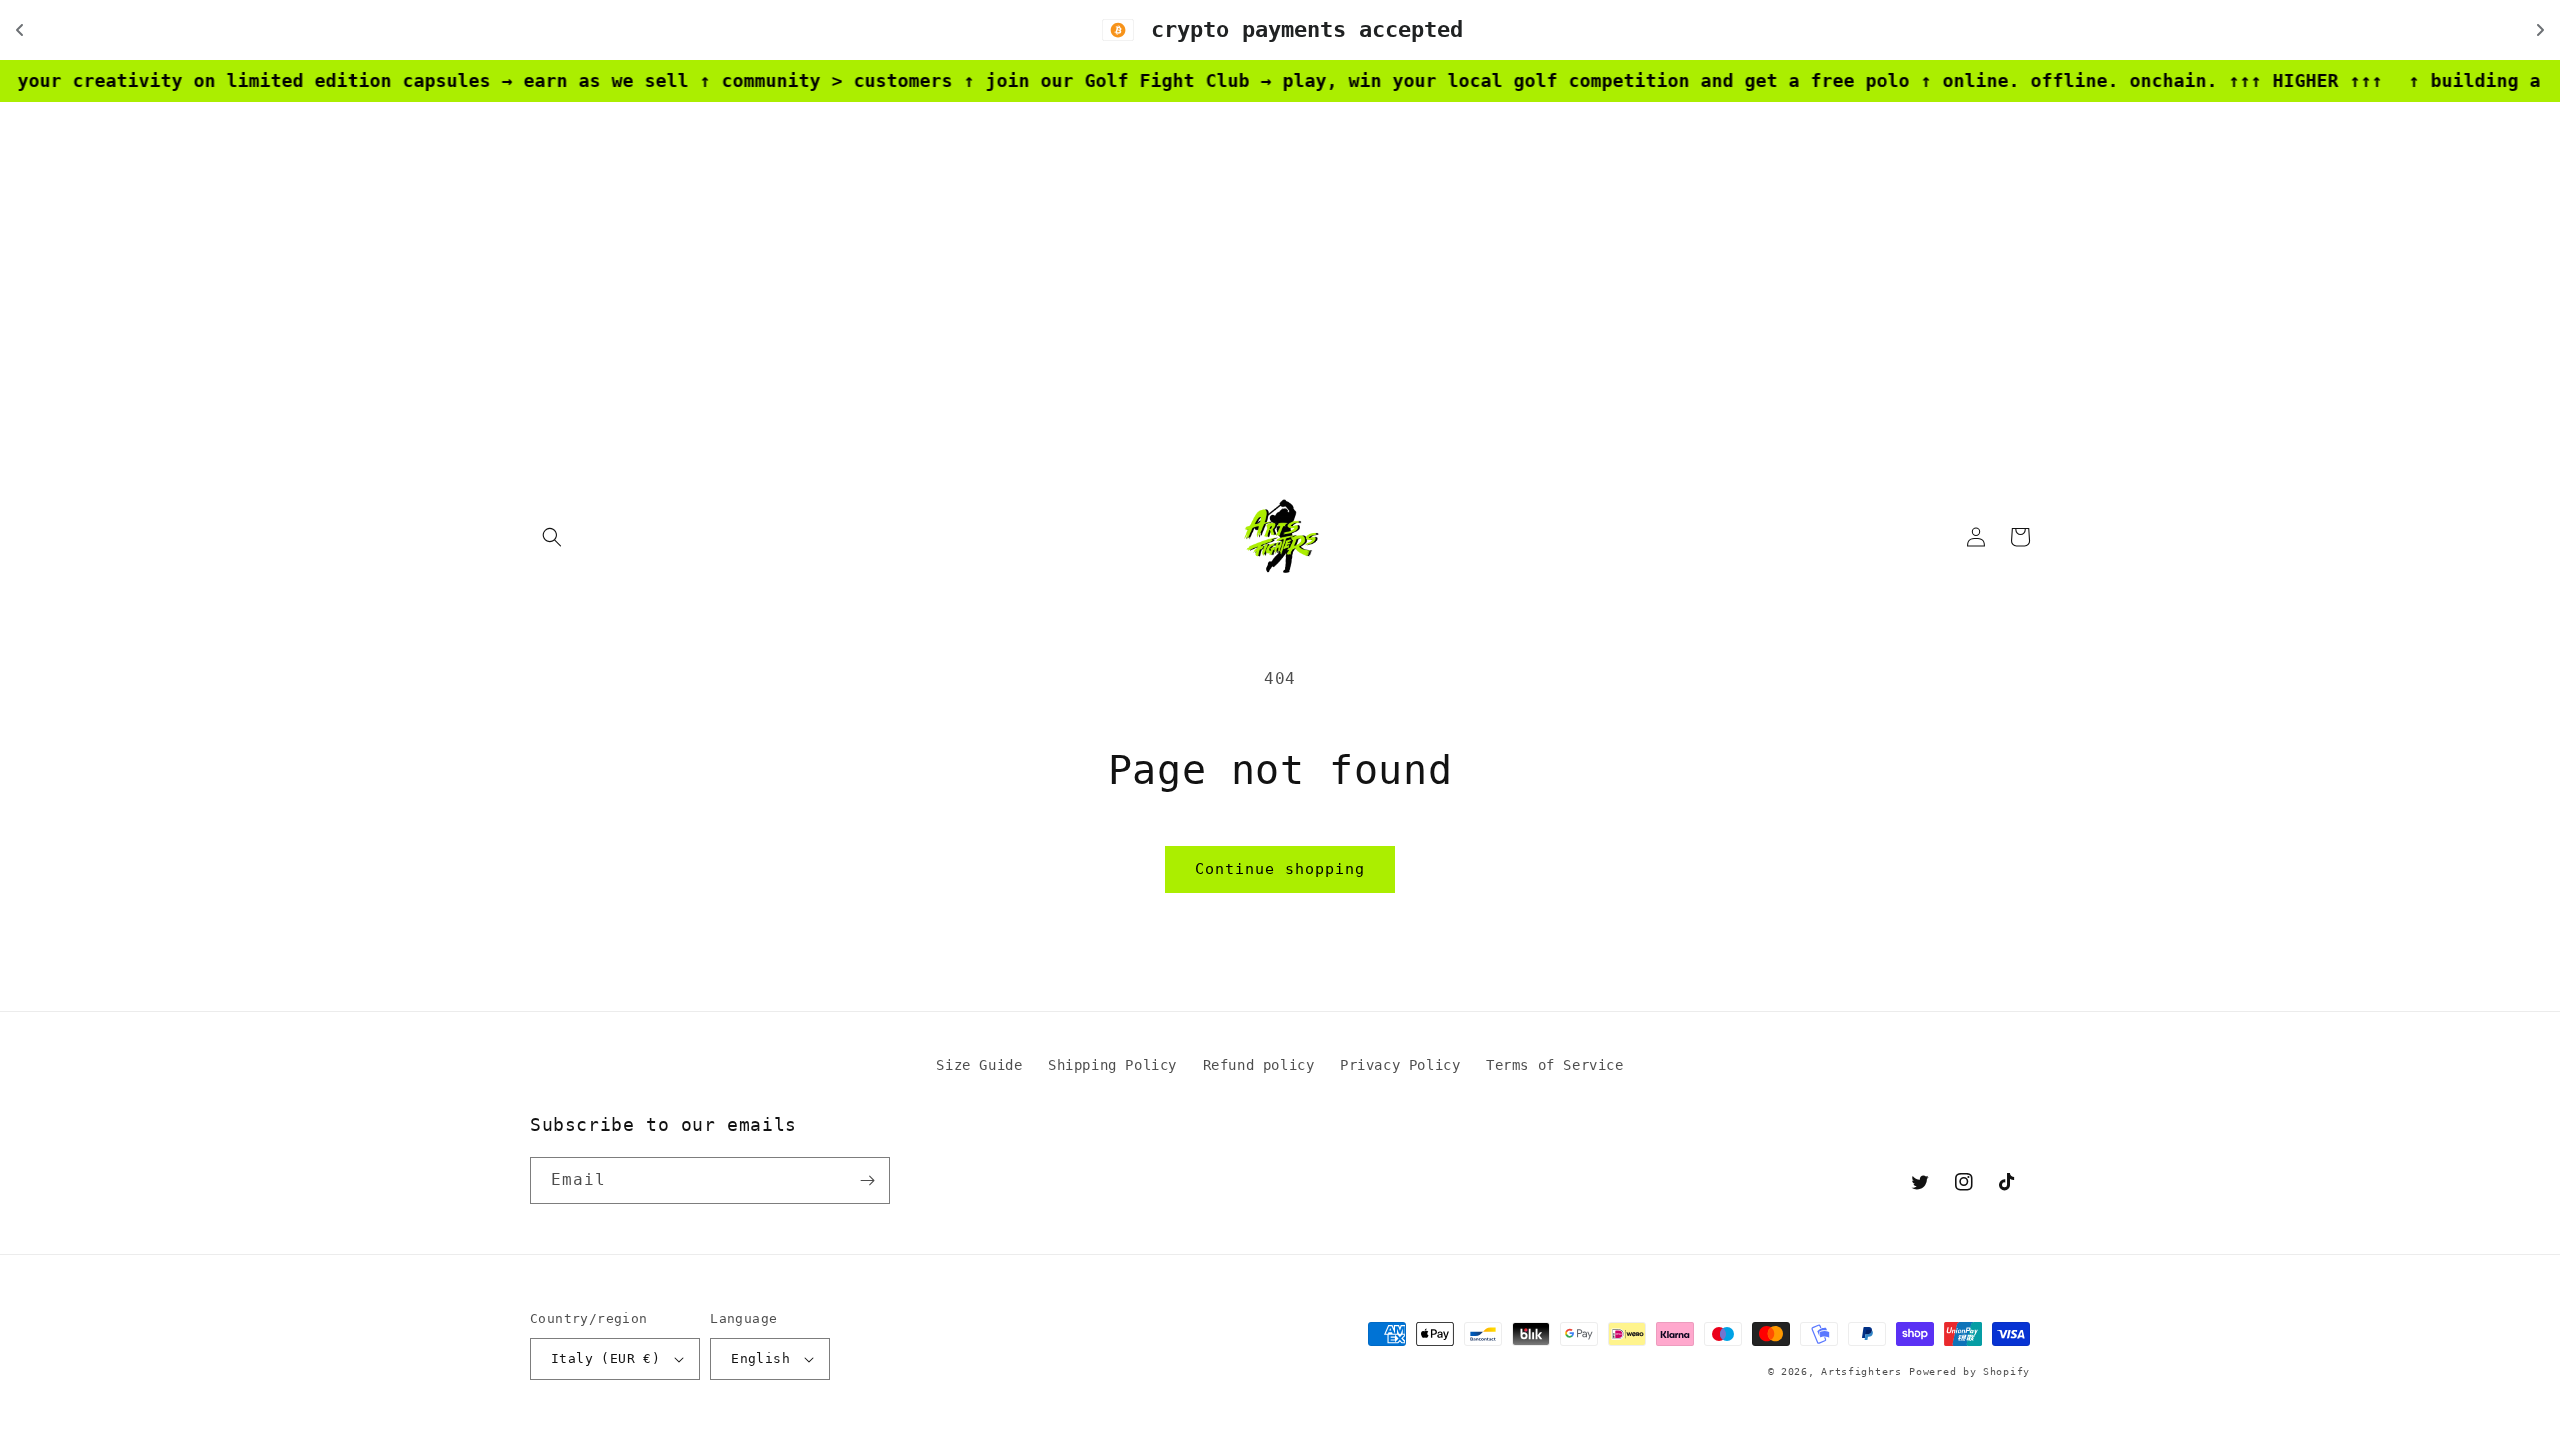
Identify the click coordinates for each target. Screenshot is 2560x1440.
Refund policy (1259, 1065)
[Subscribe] (867, 1180)
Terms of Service (1555, 1065)
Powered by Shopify (1969, 1371)
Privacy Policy (1400, 1065)
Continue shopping (1280, 869)
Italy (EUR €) (605, 1358)
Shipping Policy (1112, 1065)
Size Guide (979, 1065)
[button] (552, 537)
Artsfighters (1861, 1371)
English (760, 1358)
